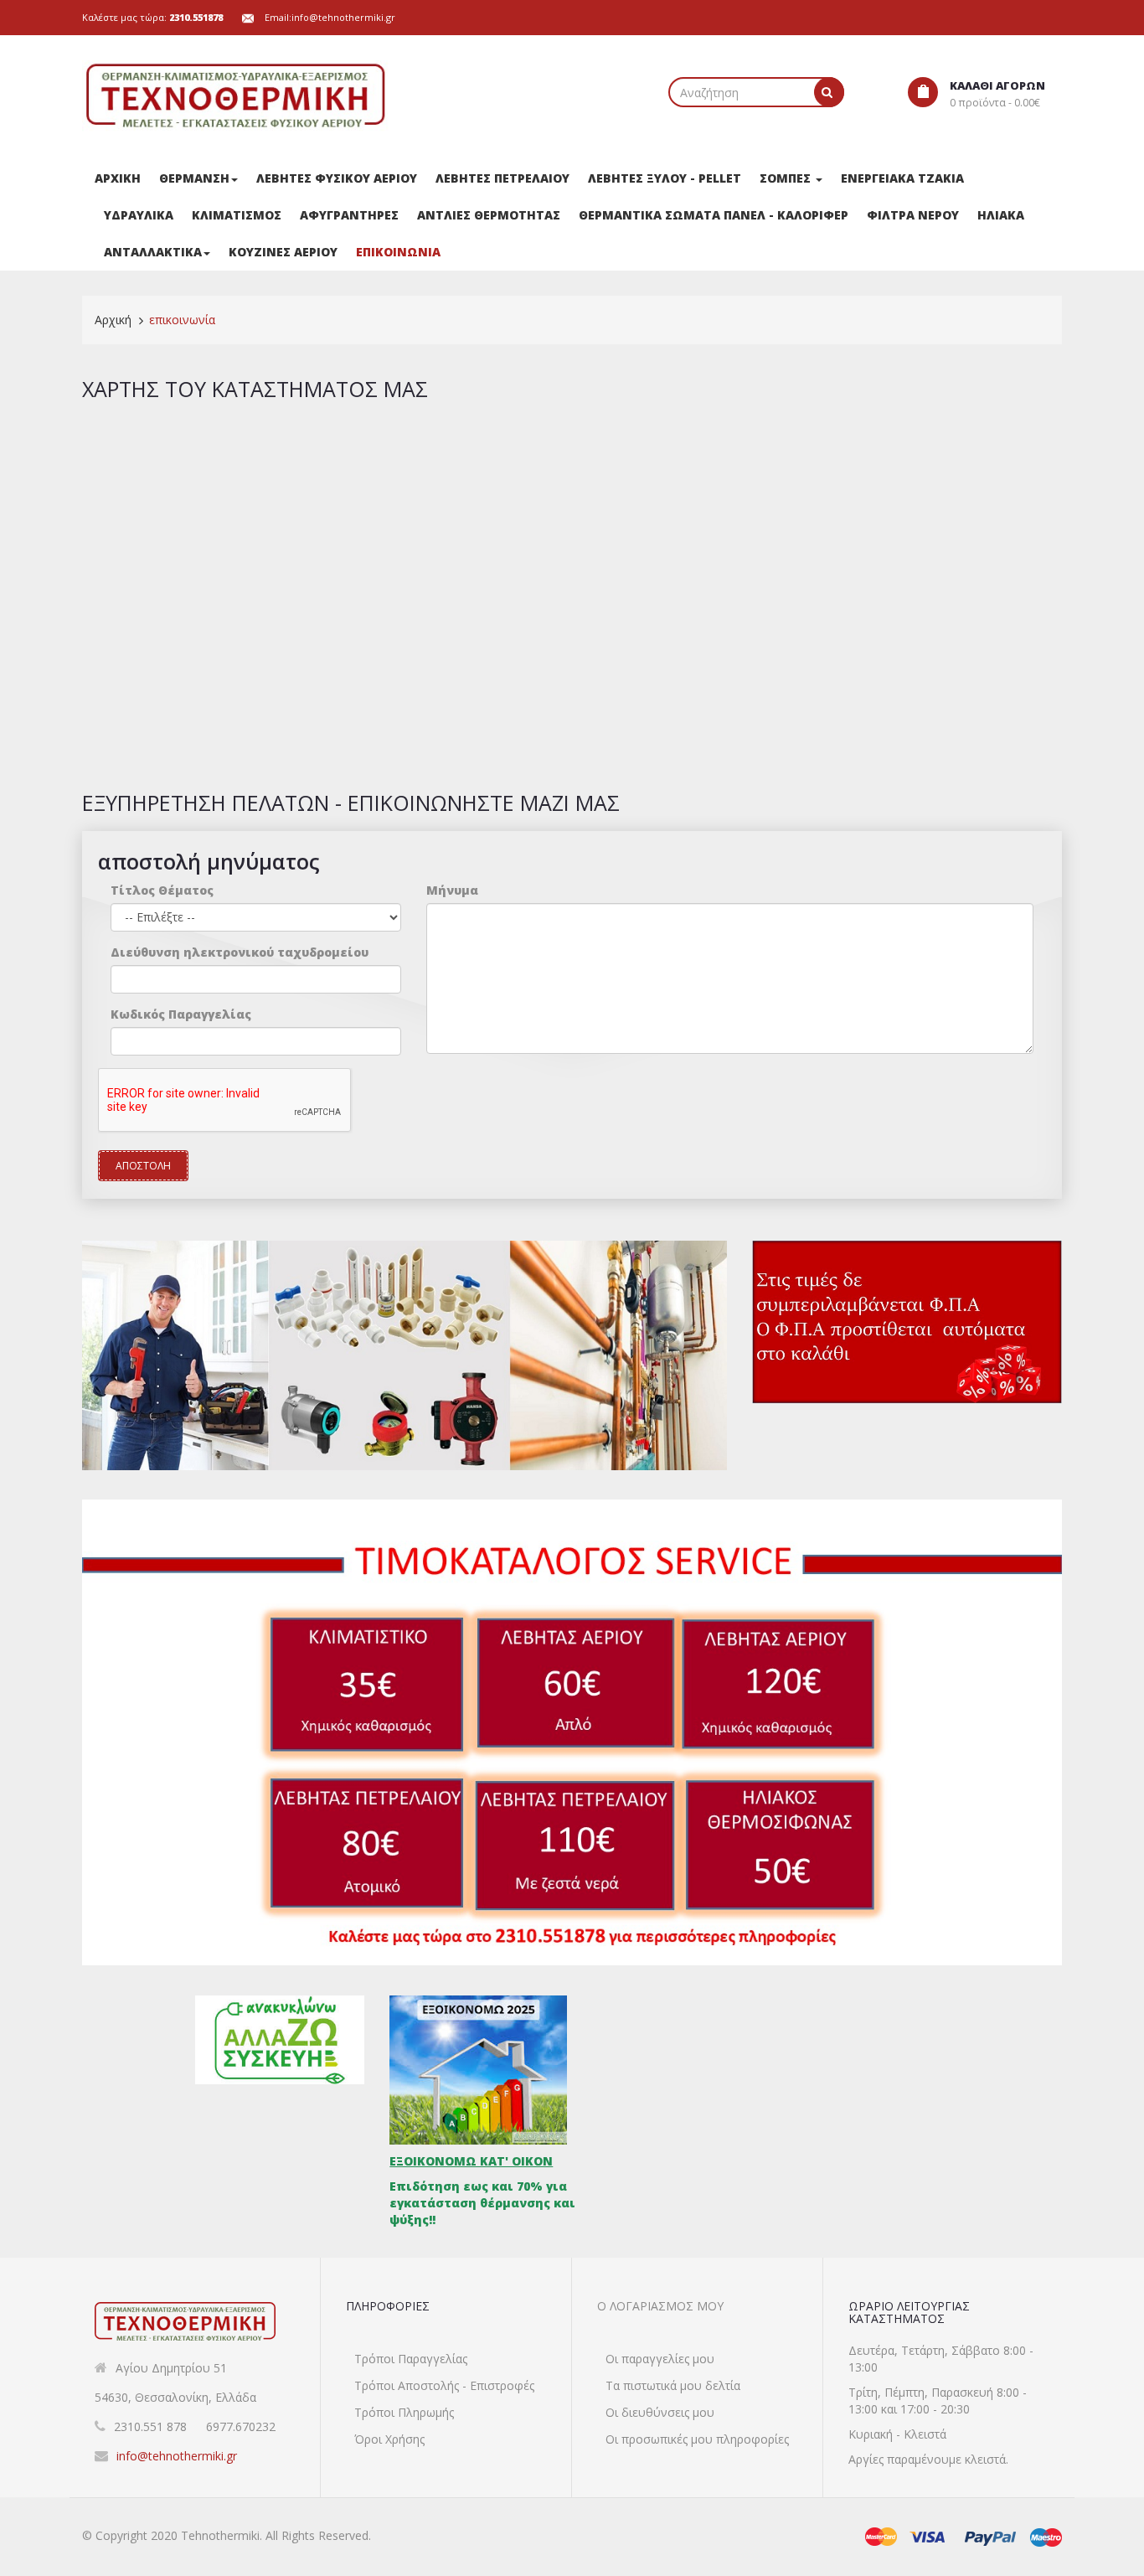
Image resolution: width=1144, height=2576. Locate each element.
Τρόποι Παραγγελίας (411, 2359)
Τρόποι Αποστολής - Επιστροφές (444, 2385)
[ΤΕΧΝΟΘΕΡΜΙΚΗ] (237, 96)
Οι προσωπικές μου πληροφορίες (697, 2439)
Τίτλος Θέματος (162, 890)
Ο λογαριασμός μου (660, 2306)
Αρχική (113, 320)
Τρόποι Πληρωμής (404, 2412)
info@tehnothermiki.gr (343, 17)
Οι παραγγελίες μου (660, 2359)
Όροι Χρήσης (389, 2439)
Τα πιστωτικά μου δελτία (673, 2385)
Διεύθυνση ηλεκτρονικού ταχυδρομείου (240, 952)
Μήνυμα (452, 890)
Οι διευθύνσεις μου (660, 2412)
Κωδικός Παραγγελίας (181, 1014)
